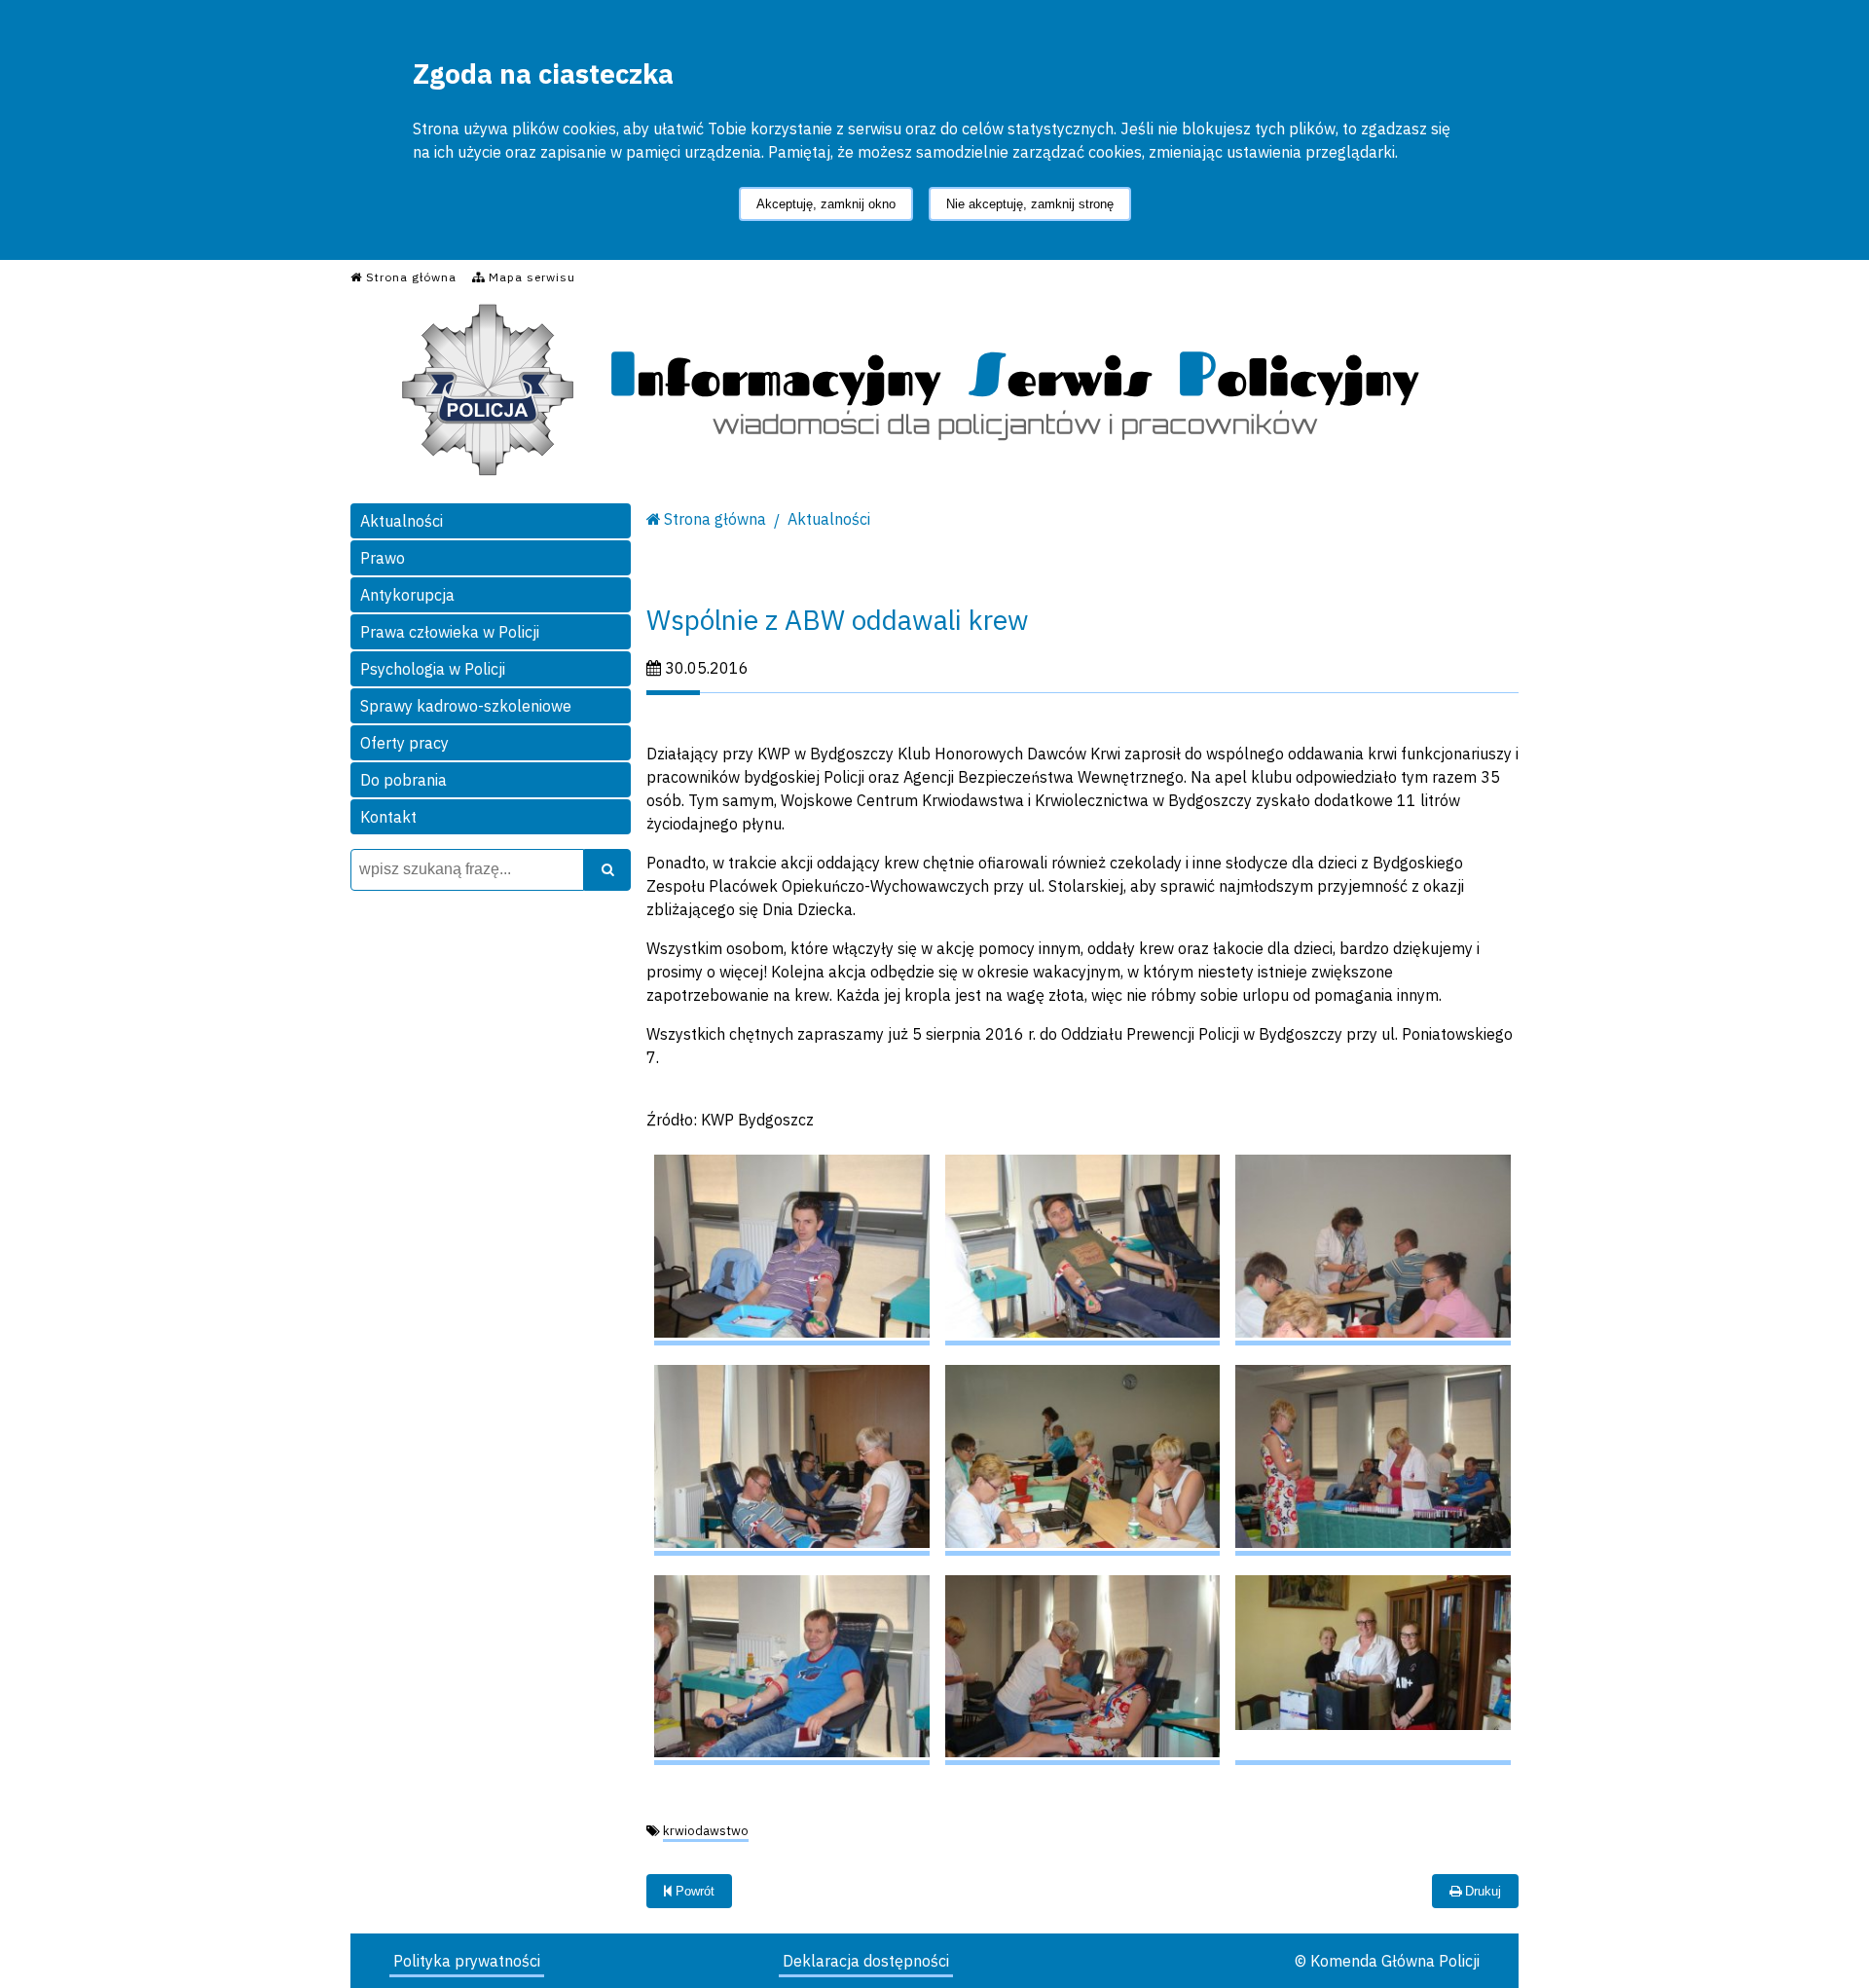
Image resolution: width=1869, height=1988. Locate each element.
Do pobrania (403, 780)
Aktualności (402, 521)
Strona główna (715, 519)
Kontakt (388, 817)
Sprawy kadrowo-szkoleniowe (466, 706)
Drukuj (1481, 1891)
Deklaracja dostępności (866, 1961)
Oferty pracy (404, 743)
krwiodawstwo (706, 1831)
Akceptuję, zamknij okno (826, 204)
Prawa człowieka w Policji (450, 632)
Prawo (383, 558)
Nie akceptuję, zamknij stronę (1030, 204)
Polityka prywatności (467, 1961)
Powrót (693, 1891)
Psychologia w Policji (433, 669)
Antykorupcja (407, 595)
